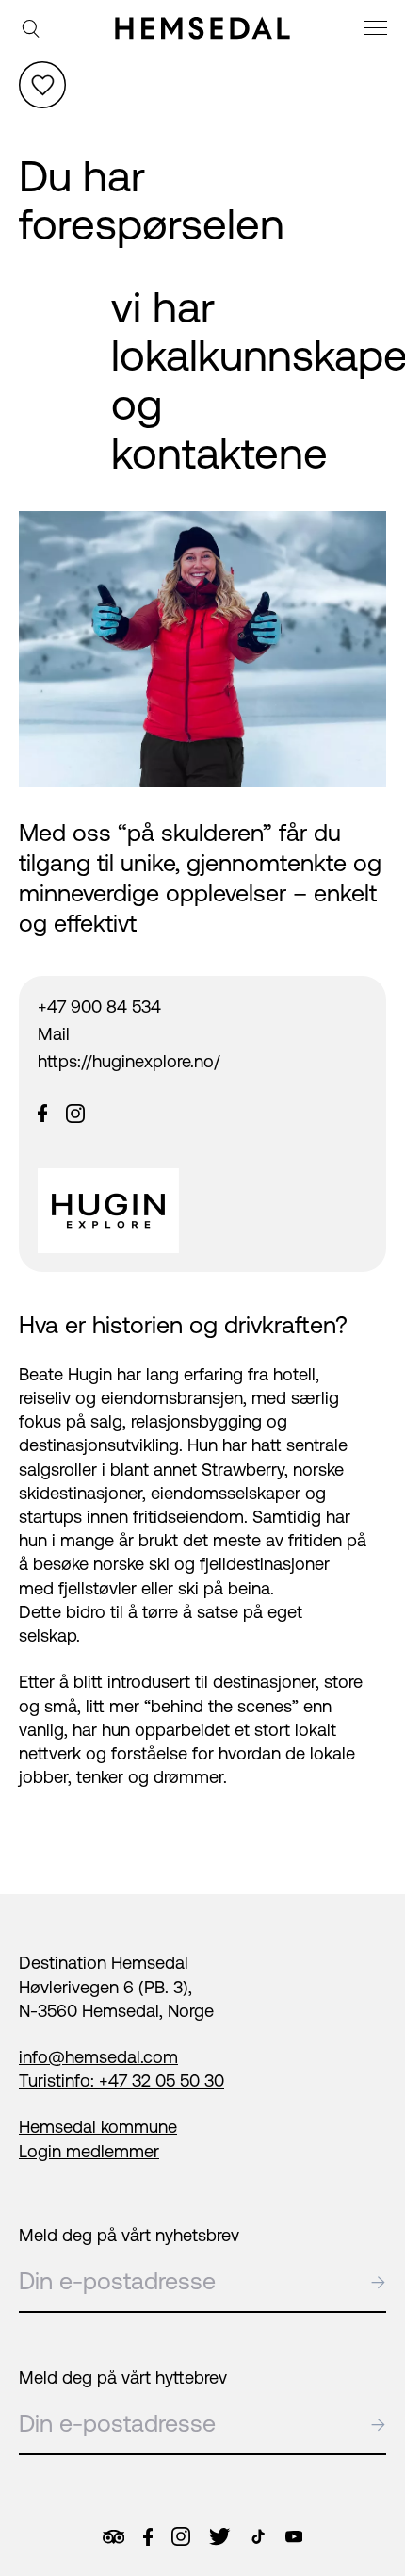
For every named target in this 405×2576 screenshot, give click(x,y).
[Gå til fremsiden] (203, 28)
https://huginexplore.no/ (129, 1061)
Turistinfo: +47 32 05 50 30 (121, 2081)
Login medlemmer (89, 2151)
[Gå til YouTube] (294, 2536)
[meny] (378, 31)
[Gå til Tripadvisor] (113, 2537)
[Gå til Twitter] (219, 2536)
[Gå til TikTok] (258, 2536)
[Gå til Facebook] (148, 2537)
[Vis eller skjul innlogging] (42, 85)
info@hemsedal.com (98, 2057)
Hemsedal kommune (98, 2127)
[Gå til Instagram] (181, 2536)
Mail (54, 1034)
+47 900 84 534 (99, 1007)
